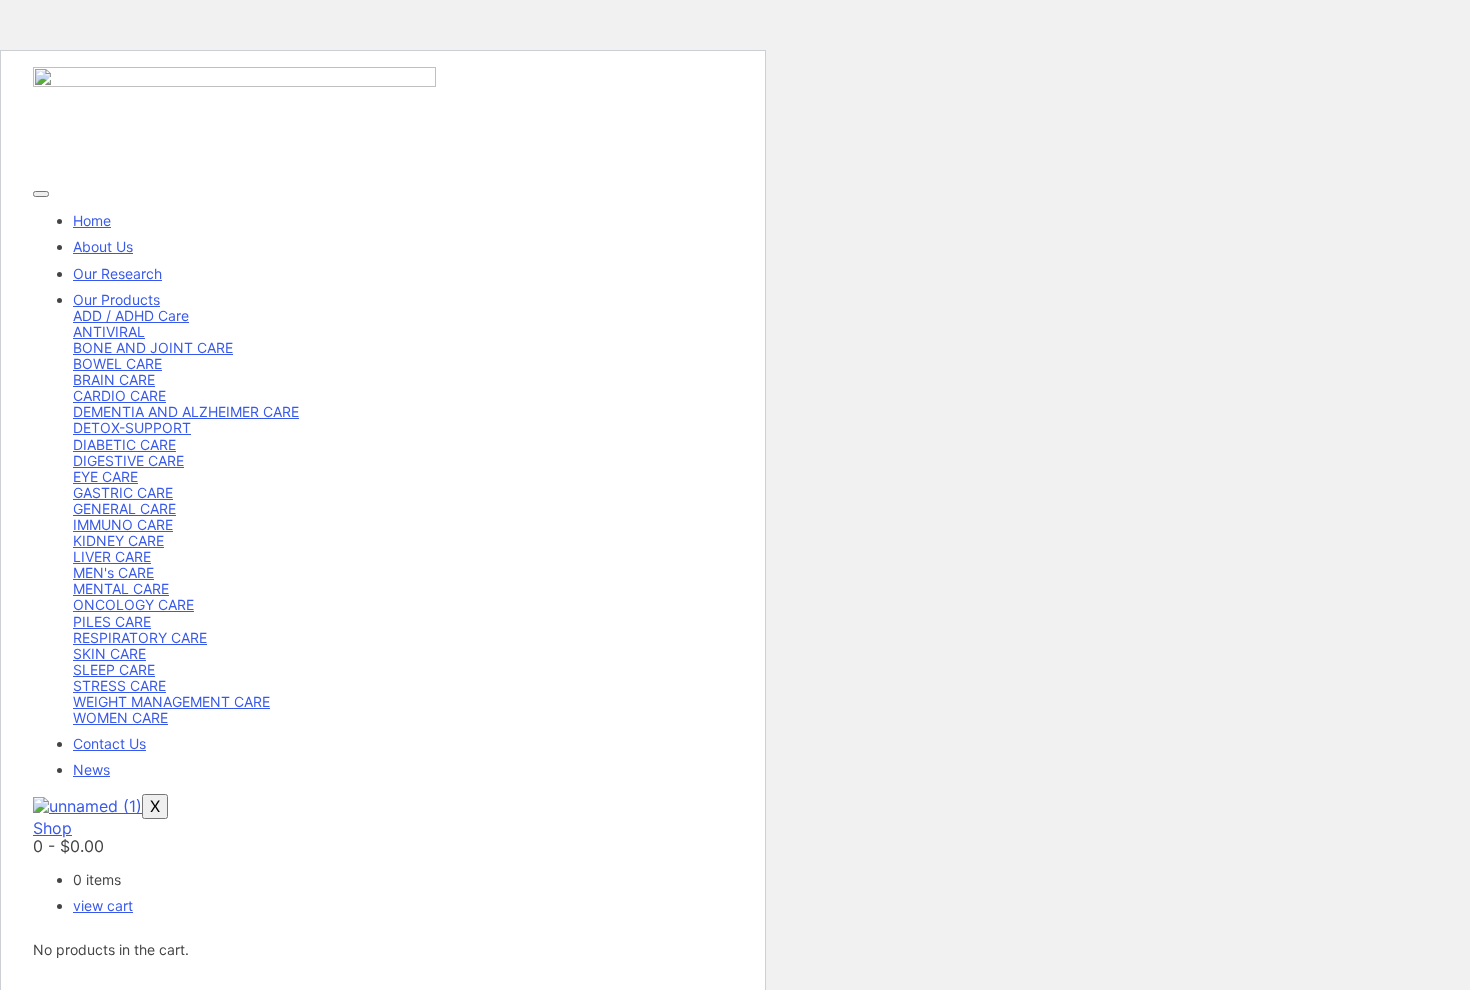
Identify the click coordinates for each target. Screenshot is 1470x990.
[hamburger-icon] (41, 194)
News (91, 769)
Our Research (117, 273)
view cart (103, 905)
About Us (103, 246)
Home (92, 220)
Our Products (116, 299)
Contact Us (109, 743)
